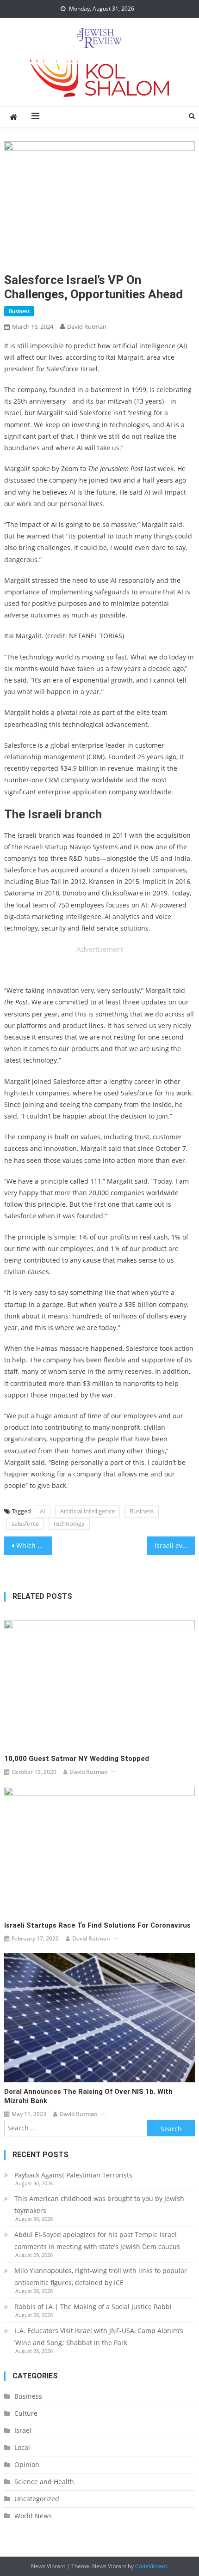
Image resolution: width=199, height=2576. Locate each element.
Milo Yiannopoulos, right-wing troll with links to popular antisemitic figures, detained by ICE (101, 2277)
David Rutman (87, 327)
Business (19, 311)
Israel (23, 2430)
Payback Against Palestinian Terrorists (73, 2175)
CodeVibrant (151, 2566)
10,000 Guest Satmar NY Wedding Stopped (77, 1759)
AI (43, 1511)
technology (69, 1524)
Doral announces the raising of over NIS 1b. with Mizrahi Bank (88, 2096)
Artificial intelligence (87, 1511)
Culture (26, 2413)
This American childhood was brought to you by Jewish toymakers (99, 2204)
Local (22, 2447)
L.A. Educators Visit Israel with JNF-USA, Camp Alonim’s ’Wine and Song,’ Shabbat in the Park (99, 2337)
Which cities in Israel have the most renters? (34, 1545)
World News (33, 2516)
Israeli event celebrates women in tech (175, 1545)
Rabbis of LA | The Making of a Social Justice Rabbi (93, 2307)
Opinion (27, 2464)
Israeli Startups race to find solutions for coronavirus (97, 1925)
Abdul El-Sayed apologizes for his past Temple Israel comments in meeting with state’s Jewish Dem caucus (97, 2240)
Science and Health (44, 2482)
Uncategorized (37, 2499)
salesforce (25, 1524)
